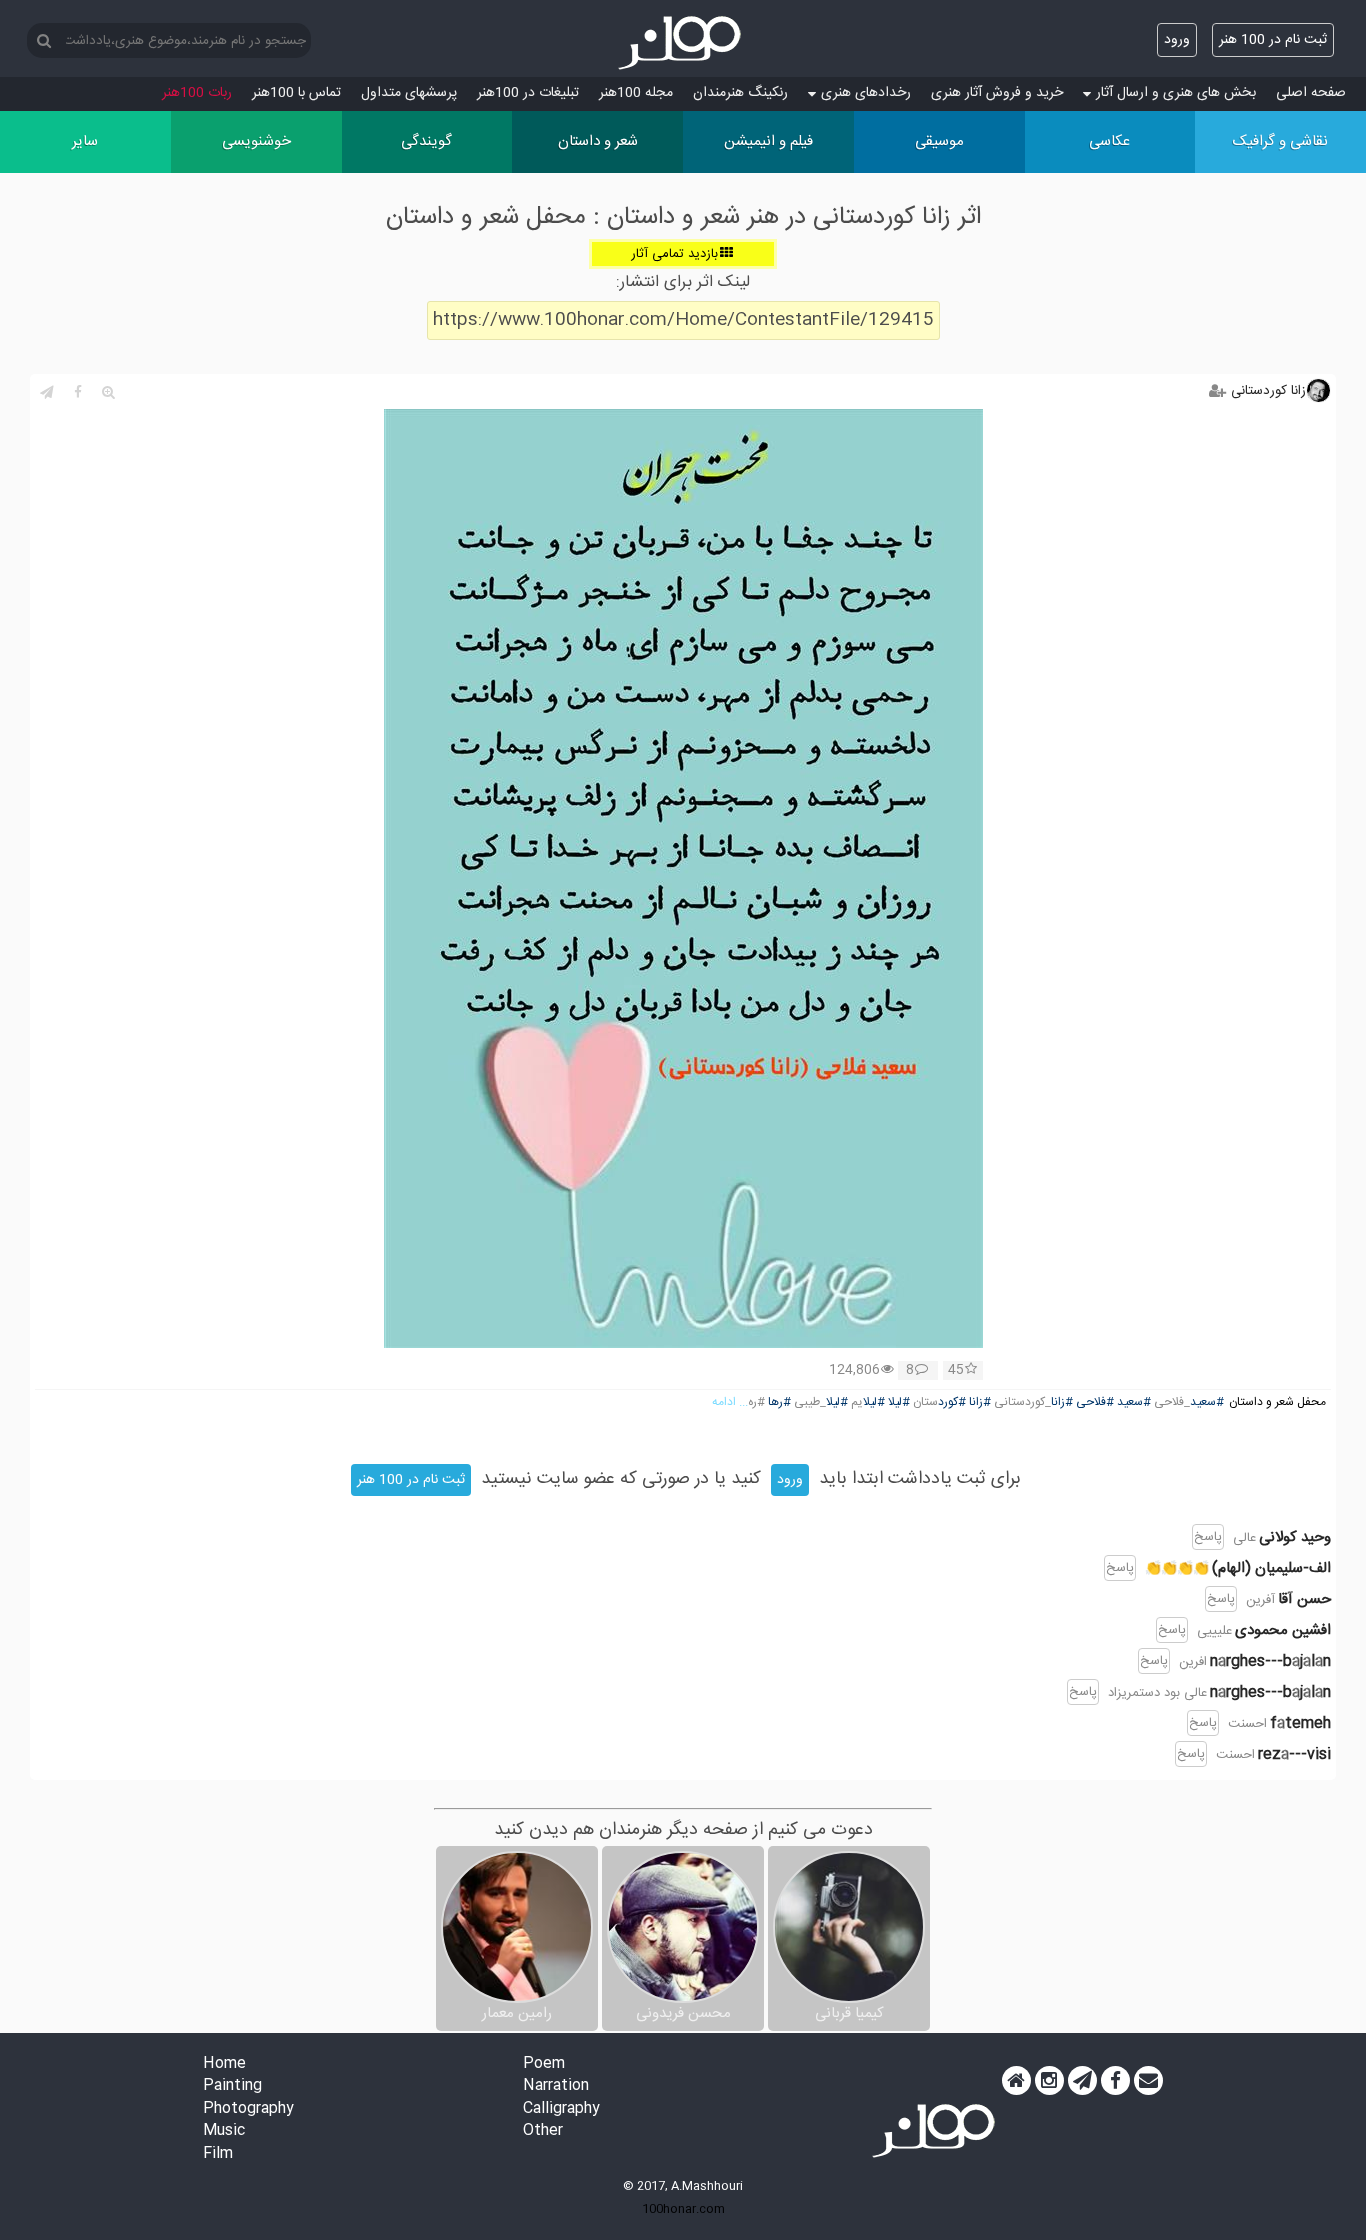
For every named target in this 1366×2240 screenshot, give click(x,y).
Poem (544, 2064)
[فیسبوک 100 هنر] (1115, 2081)
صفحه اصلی (1311, 93)
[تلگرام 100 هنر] (1082, 2081)
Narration (556, 2086)
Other (543, 2131)
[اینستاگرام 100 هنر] (1049, 2081)
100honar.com (683, 2209)
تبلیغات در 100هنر (528, 93)
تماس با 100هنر (296, 93)
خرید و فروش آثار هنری (997, 93)
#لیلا (899, 1402)
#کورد (952, 1402)
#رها (779, 1402)
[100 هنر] (683, 43)
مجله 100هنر (636, 93)
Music (224, 2131)
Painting (232, 2086)
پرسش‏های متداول (409, 93)
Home (224, 2064)
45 (956, 1371)
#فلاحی (1095, 1402)
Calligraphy (561, 2109)
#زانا (1062, 1402)
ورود (1177, 40)
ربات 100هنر (197, 93)
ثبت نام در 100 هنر (1273, 40)
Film (218, 2154)
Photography (248, 2109)
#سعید (1207, 1402)
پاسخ (1208, 1537)
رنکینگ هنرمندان (740, 93)
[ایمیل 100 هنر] (1148, 2081)
